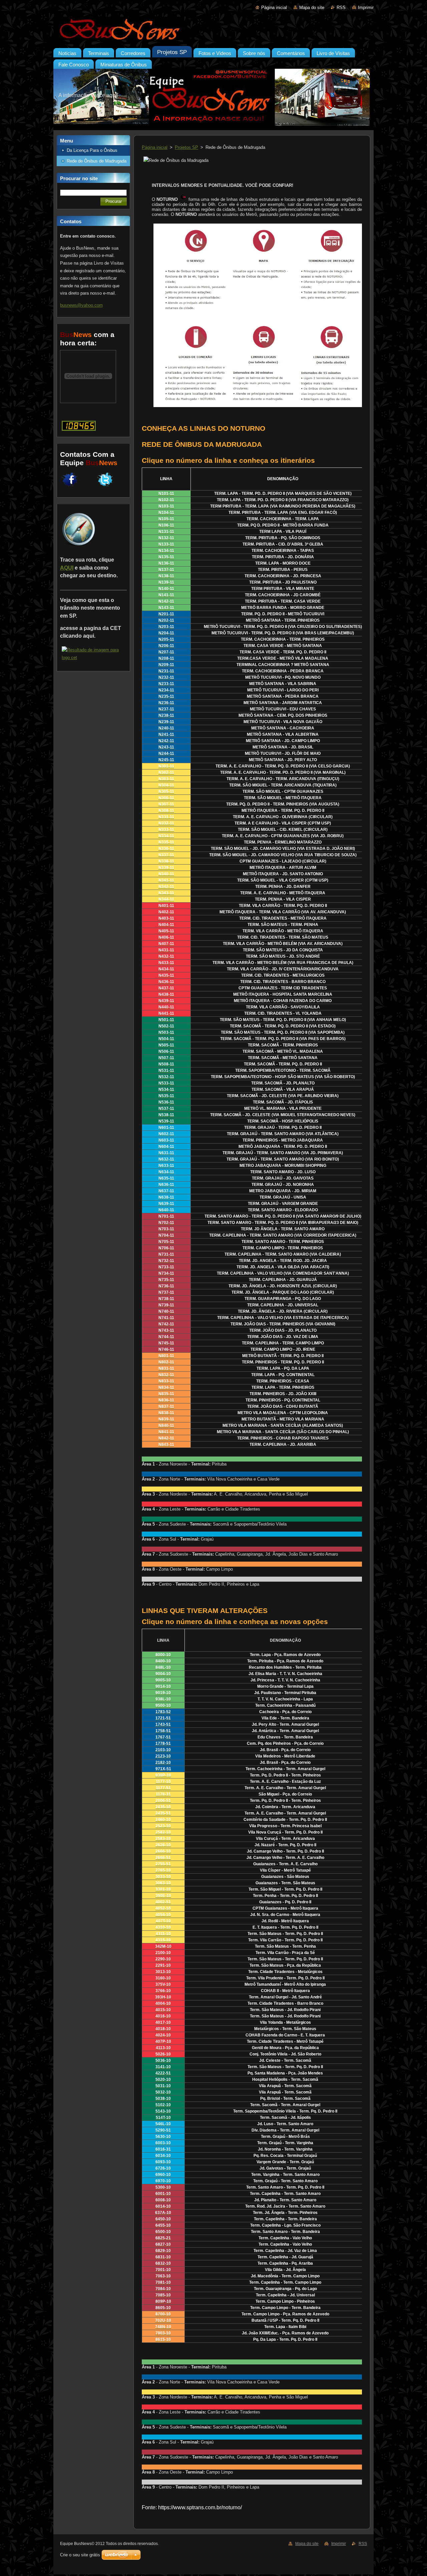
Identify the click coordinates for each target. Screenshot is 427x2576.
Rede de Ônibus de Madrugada (97, 161)
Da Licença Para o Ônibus (92, 150)
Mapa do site (312, 8)
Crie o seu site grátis (80, 2555)
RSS (341, 8)
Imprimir (366, 8)
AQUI (67, 568)
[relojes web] (88, 400)
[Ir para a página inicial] (213, 30)
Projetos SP (186, 147)
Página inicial (274, 8)
